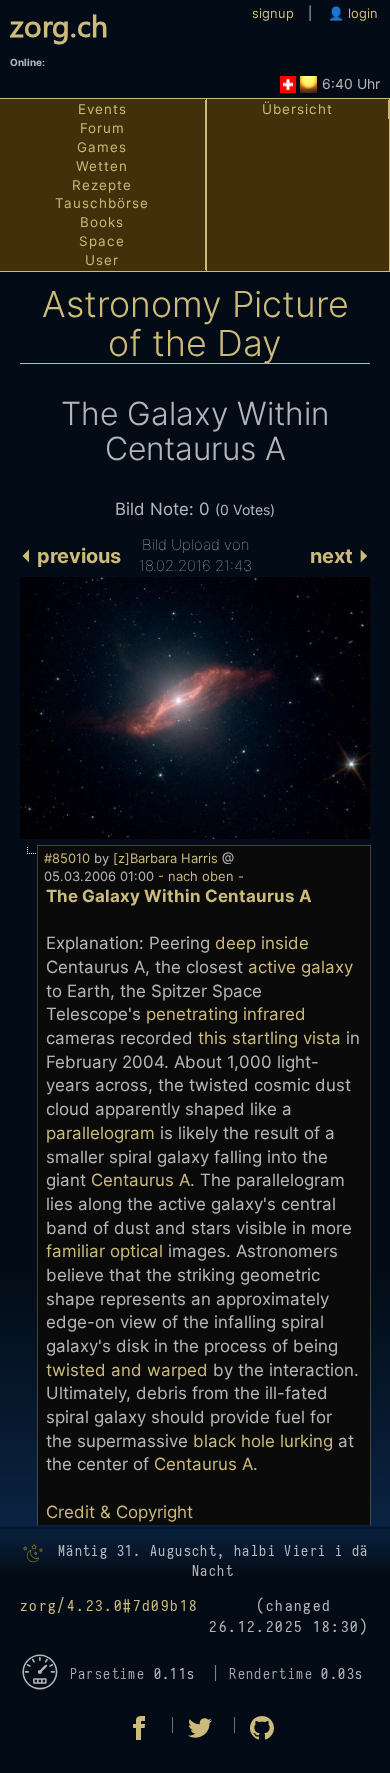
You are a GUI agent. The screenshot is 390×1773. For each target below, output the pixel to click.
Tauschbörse (102, 203)
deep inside (262, 943)
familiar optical (104, 1251)
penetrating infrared (226, 1014)
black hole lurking (263, 1441)
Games (102, 147)
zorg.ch (59, 24)
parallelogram (100, 1133)
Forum (102, 128)
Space (102, 241)
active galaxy (300, 967)
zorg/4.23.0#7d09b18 (109, 1606)
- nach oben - (199, 876)
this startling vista (269, 1038)
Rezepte (102, 185)
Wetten (102, 166)
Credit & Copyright (119, 1512)
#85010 (67, 858)
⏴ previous (70, 556)
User (102, 260)
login (361, 13)
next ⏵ (340, 556)
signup (273, 13)
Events (102, 109)
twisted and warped (127, 1370)
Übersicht (297, 109)
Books (102, 222)
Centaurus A (140, 1180)
